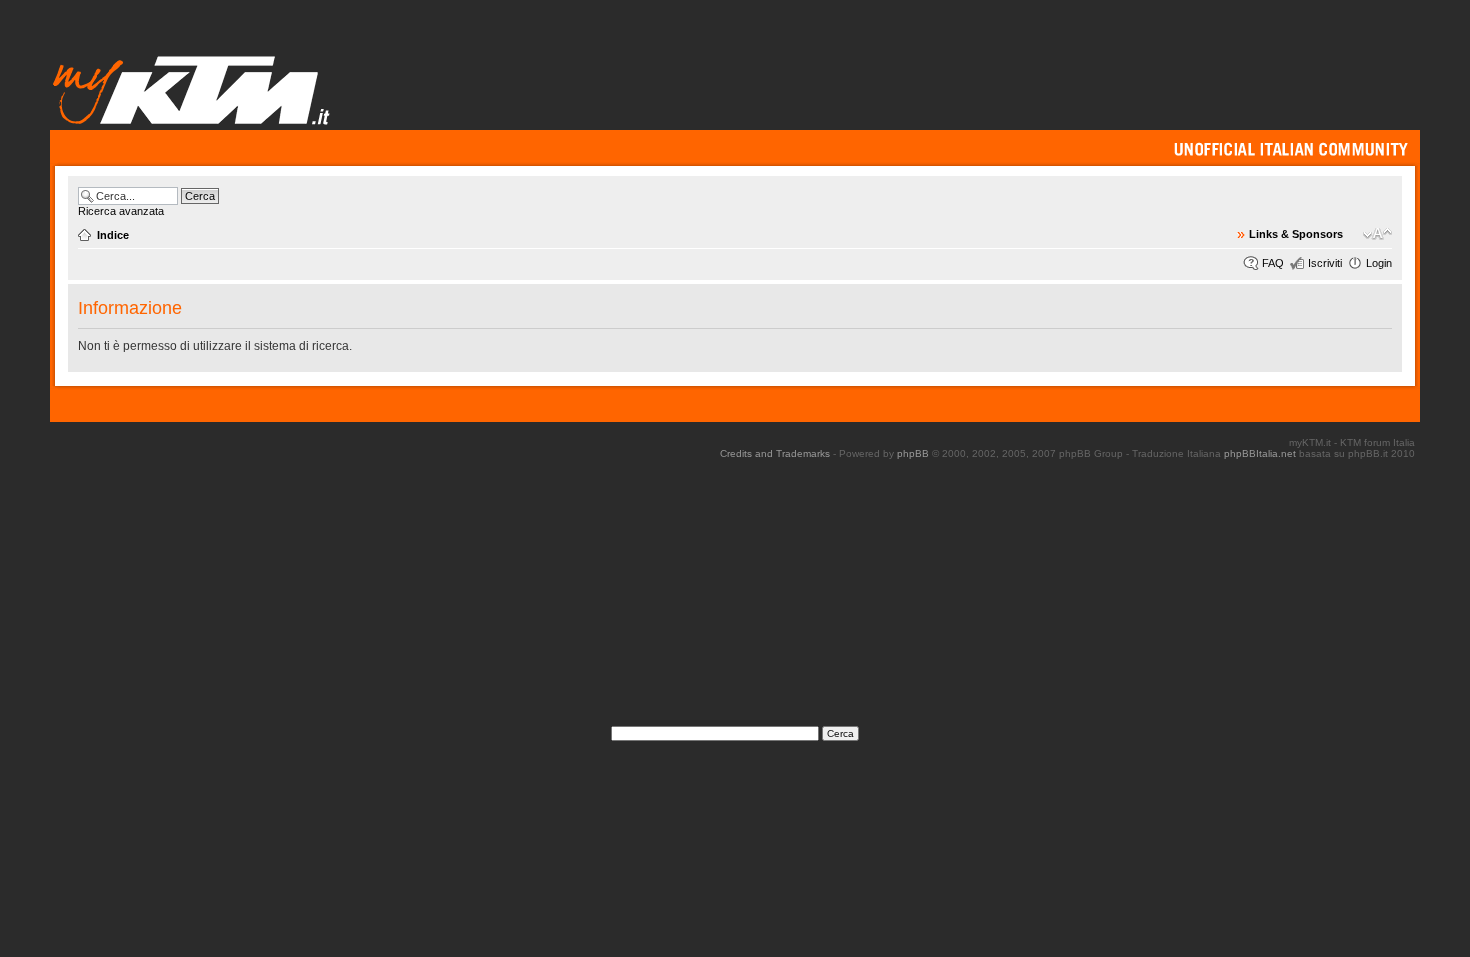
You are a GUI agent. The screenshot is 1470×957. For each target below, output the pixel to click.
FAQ (1273, 263)
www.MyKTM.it (192, 89)
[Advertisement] (735, 599)
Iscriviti (1325, 263)
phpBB (913, 453)
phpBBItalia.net (1260, 453)
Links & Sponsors (1296, 234)
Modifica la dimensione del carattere (1377, 234)
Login (1379, 263)
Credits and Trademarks (775, 453)
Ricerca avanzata (121, 211)
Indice (113, 235)
